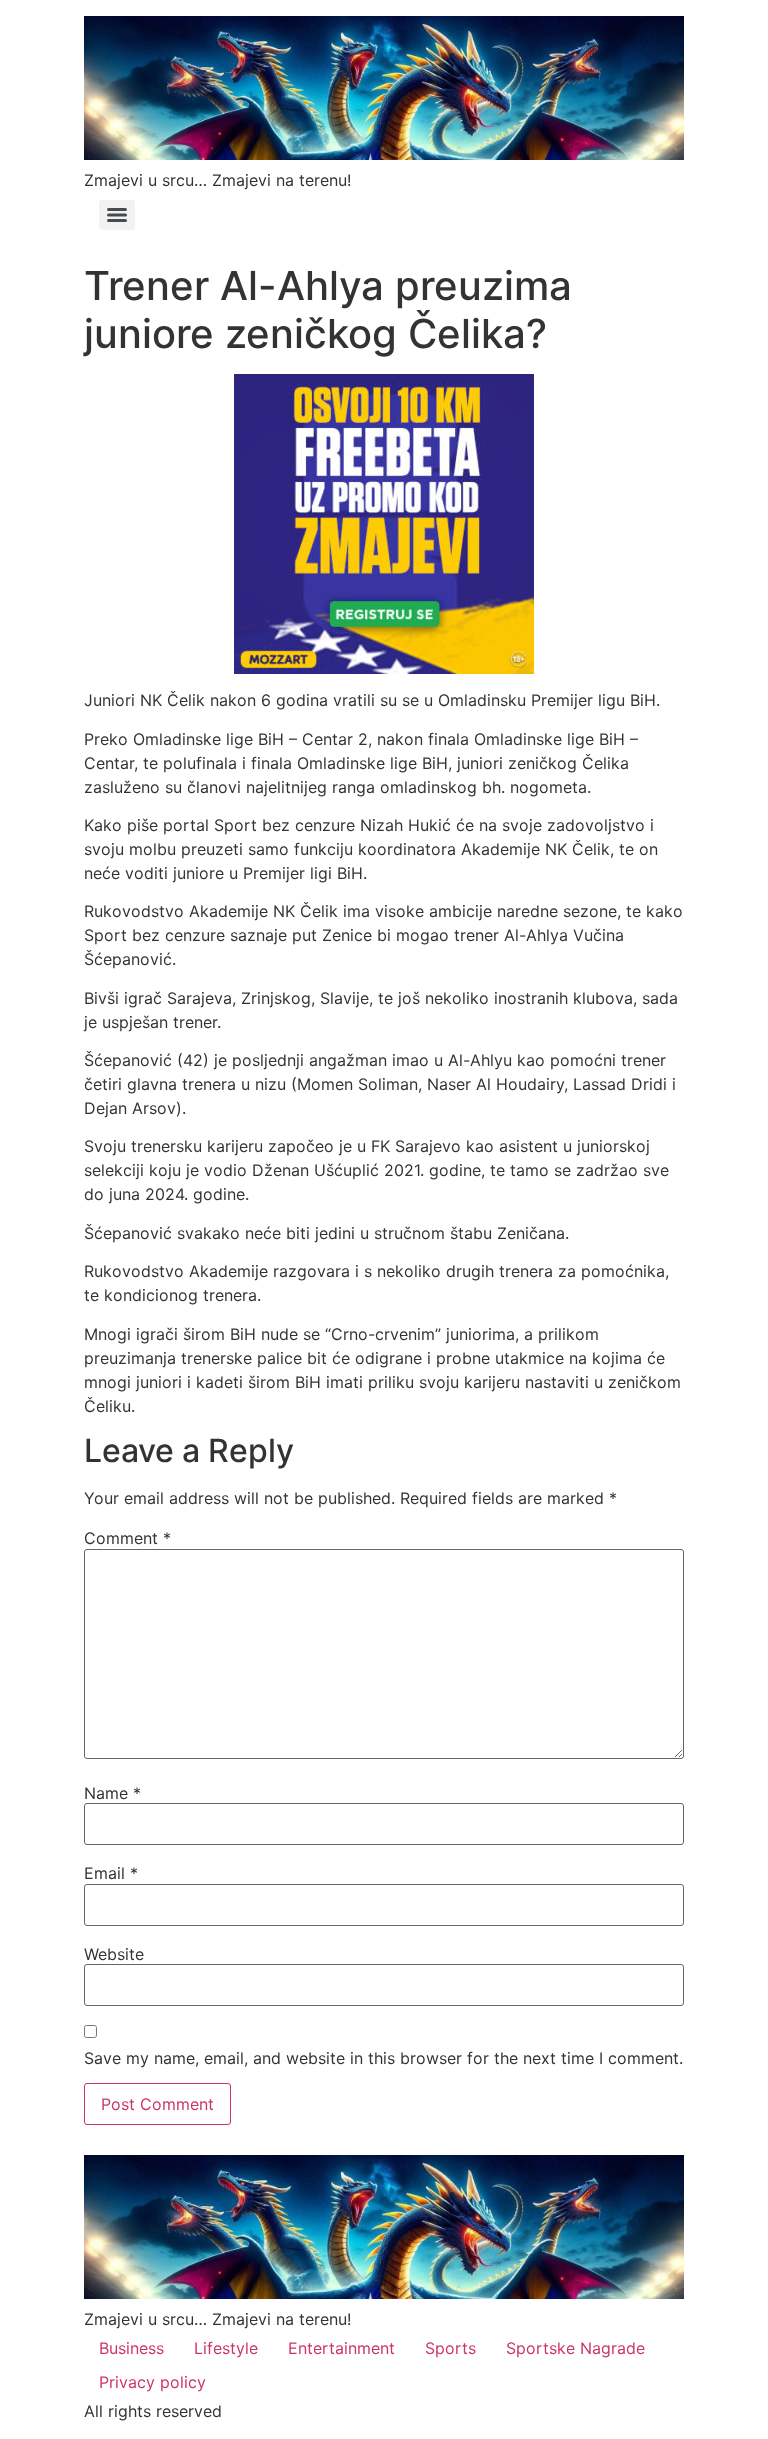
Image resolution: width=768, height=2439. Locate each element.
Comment (127, 1538)
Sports (450, 2348)
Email (111, 1873)
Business (131, 2348)
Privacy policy (152, 2382)
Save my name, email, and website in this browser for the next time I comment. (383, 2058)
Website (114, 1954)
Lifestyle (226, 2348)
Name (112, 1793)
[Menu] (117, 215)
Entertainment (341, 2348)
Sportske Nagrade (575, 2348)
